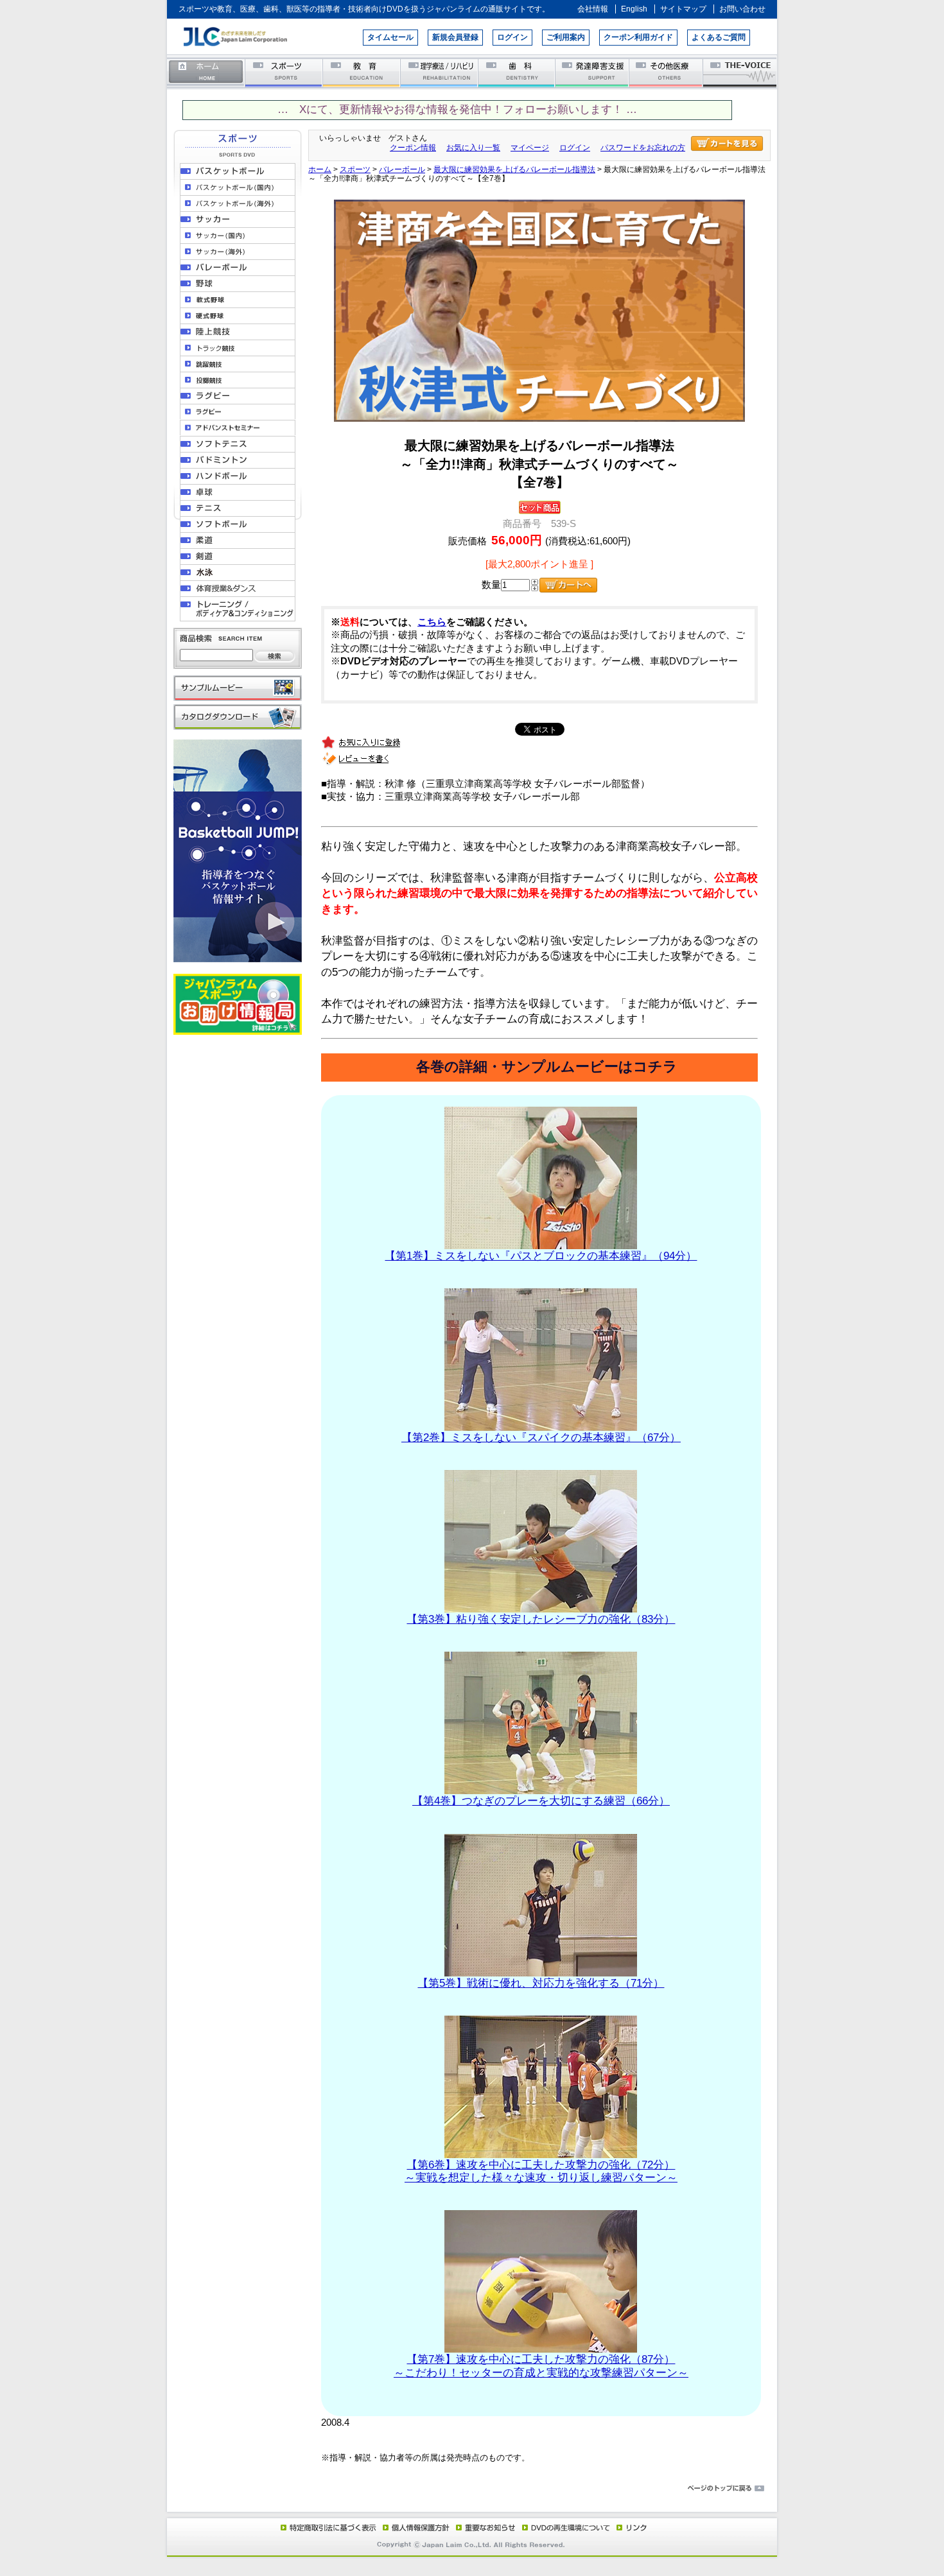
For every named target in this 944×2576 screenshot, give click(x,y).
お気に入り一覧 (473, 148)
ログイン (512, 37)
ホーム (206, 72)
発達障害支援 (593, 72)
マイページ (530, 148)
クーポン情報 (413, 148)
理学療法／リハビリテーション (440, 72)
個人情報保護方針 (414, 2527)
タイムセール (390, 37)
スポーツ (284, 72)
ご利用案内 (566, 37)
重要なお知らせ (483, 2527)
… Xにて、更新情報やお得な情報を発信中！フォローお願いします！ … (457, 109)
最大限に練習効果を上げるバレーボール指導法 (514, 169)
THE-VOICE (740, 72)
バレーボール (402, 169)
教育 (362, 72)
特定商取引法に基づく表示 (328, 2527)
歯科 (517, 72)
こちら (432, 622)
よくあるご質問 (719, 37)
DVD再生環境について (567, 2527)
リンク (631, 2527)
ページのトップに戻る (472, 2489)
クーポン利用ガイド (638, 37)
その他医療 (667, 72)
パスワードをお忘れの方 (643, 148)
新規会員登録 (455, 37)
